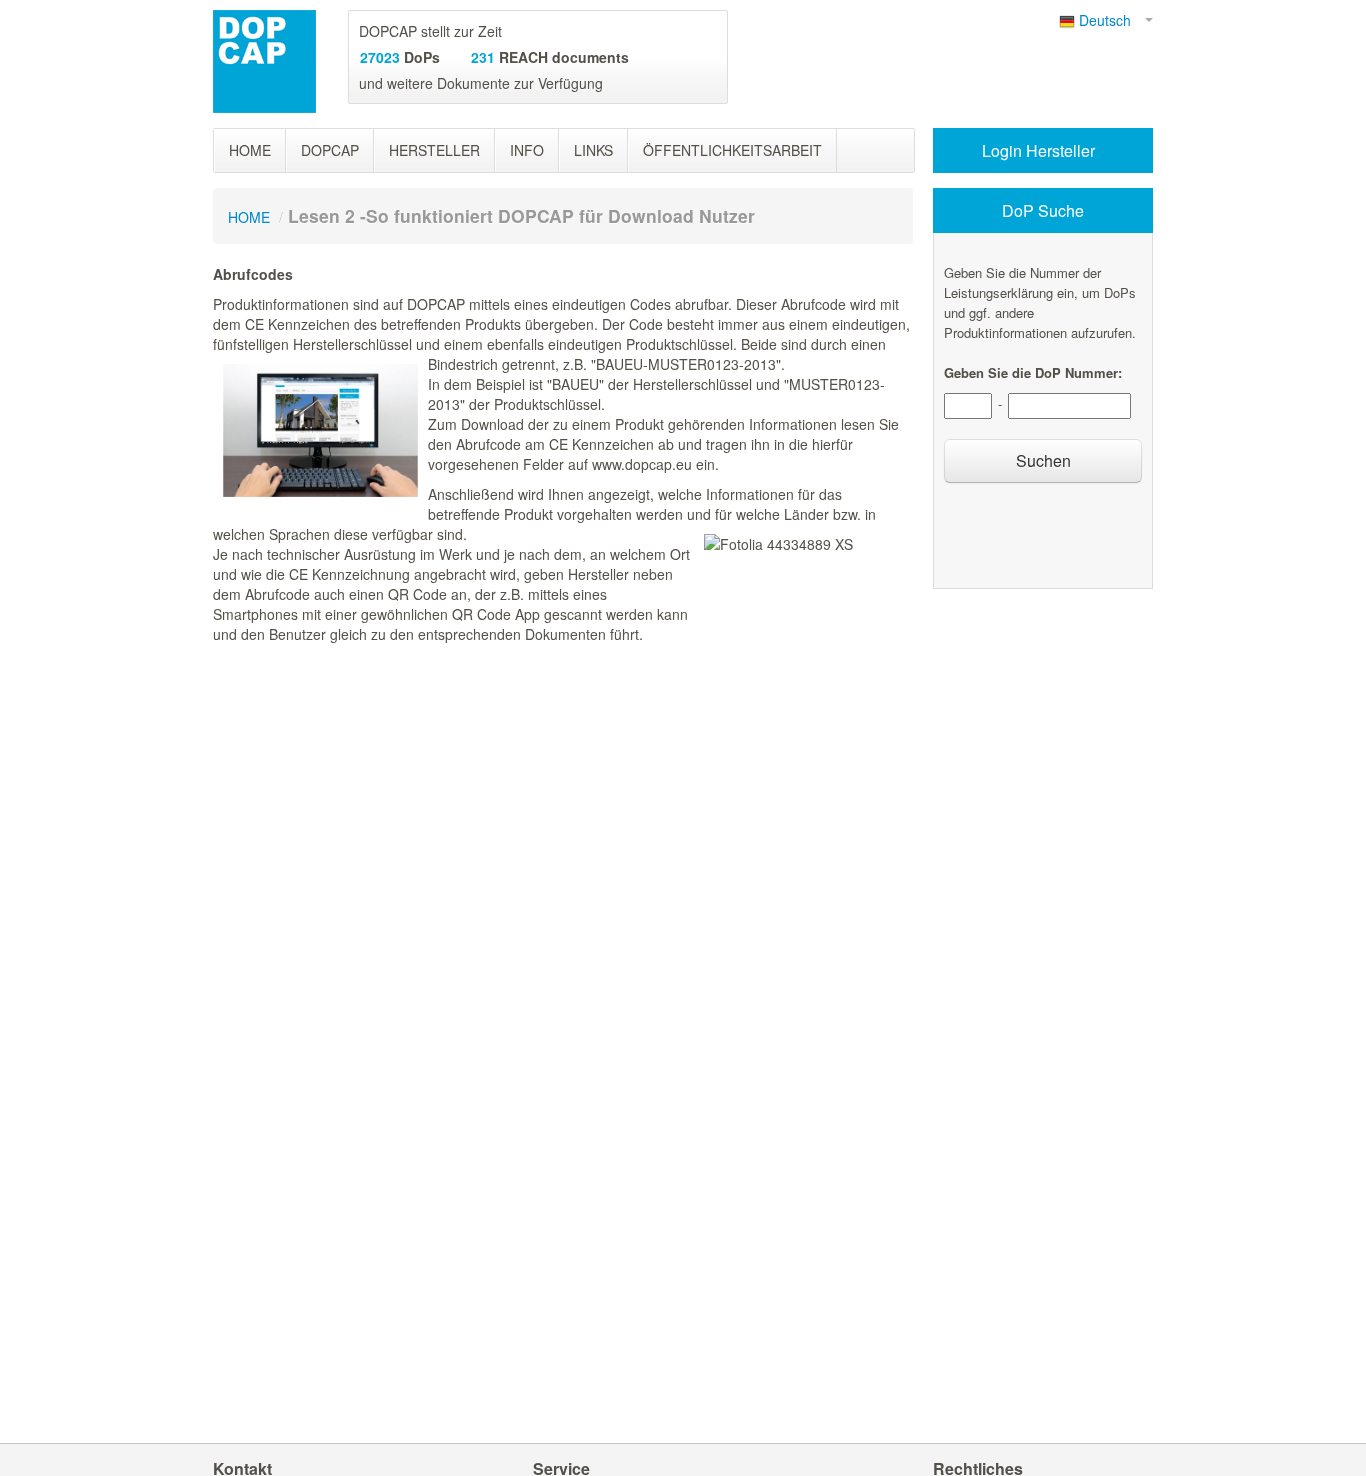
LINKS (593, 150)
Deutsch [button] (1109, 20)
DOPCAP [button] (330, 150)
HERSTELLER (434, 150)
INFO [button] (527, 150)
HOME (250, 150)
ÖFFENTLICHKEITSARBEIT (732, 150)
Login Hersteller (1040, 150)
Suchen (1043, 460)
